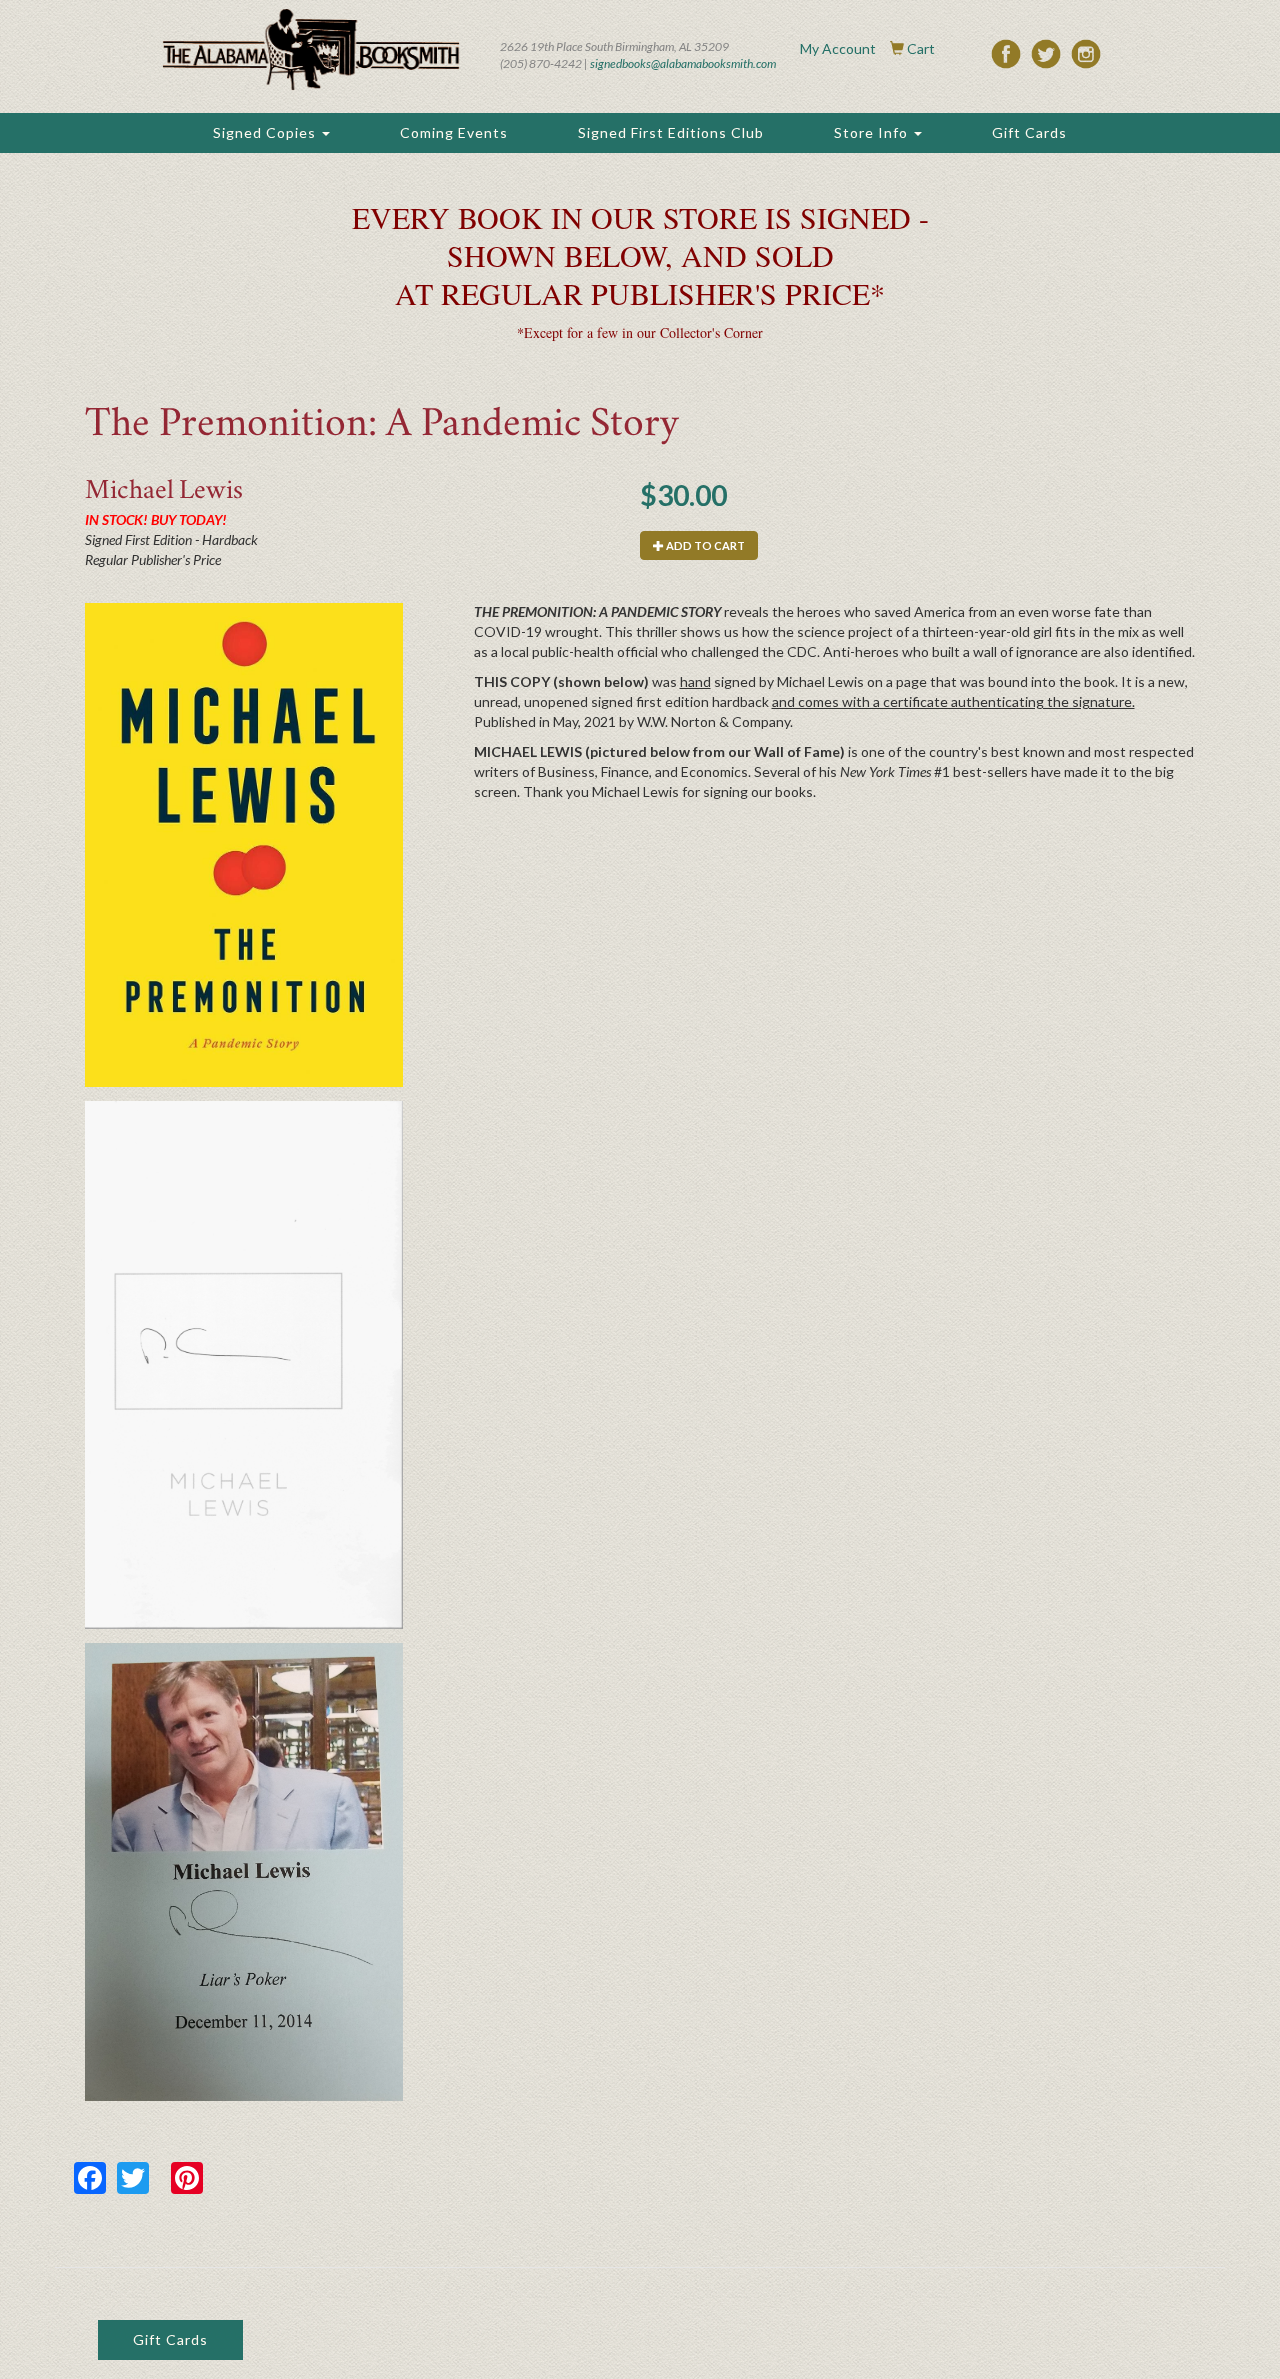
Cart (921, 48)
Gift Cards (1029, 132)
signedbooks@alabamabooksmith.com (683, 63)
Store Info (873, 132)
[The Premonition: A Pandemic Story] (244, 844)
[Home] (311, 49)
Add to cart (704, 545)
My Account (838, 48)
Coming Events (454, 132)
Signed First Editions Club (671, 132)
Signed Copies (266, 132)
